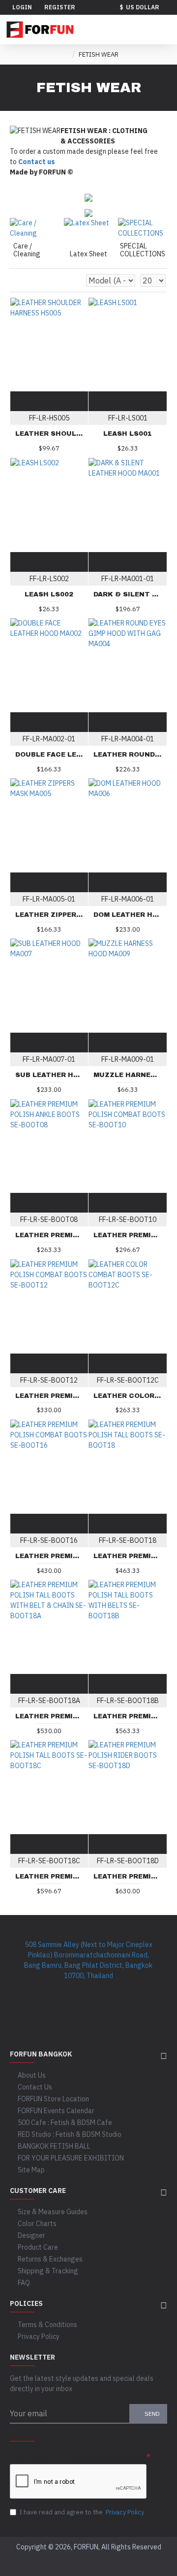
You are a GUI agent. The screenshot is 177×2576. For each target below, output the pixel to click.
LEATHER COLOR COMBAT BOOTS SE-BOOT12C (128, 1396)
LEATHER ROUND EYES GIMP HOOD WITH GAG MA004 (128, 755)
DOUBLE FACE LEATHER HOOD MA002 (49, 755)
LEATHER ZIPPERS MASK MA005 (49, 915)
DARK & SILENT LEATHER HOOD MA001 (128, 594)
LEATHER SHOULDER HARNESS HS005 (49, 434)
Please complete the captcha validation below (77, 2457)
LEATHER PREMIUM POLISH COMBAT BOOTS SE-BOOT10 (128, 1235)
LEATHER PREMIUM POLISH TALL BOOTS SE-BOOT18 (128, 1556)
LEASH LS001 (128, 434)
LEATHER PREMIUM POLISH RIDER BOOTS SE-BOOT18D (128, 1877)
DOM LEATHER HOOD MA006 (128, 915)
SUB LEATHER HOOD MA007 (49, 1075)
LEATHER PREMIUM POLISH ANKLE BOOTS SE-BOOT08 (49, 1235)
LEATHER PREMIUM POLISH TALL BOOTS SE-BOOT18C (49, 1877)
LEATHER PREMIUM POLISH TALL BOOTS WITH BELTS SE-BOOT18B (128, 1716)
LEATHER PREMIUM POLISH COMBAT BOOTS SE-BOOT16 (49, 1556)
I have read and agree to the (82, 2512)
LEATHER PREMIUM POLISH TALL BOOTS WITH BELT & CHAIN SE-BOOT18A (49, 1716)
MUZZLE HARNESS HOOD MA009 (128, 1075)
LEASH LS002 (49, 594)
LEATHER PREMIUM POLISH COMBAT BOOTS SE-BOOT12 (49, 1396)
